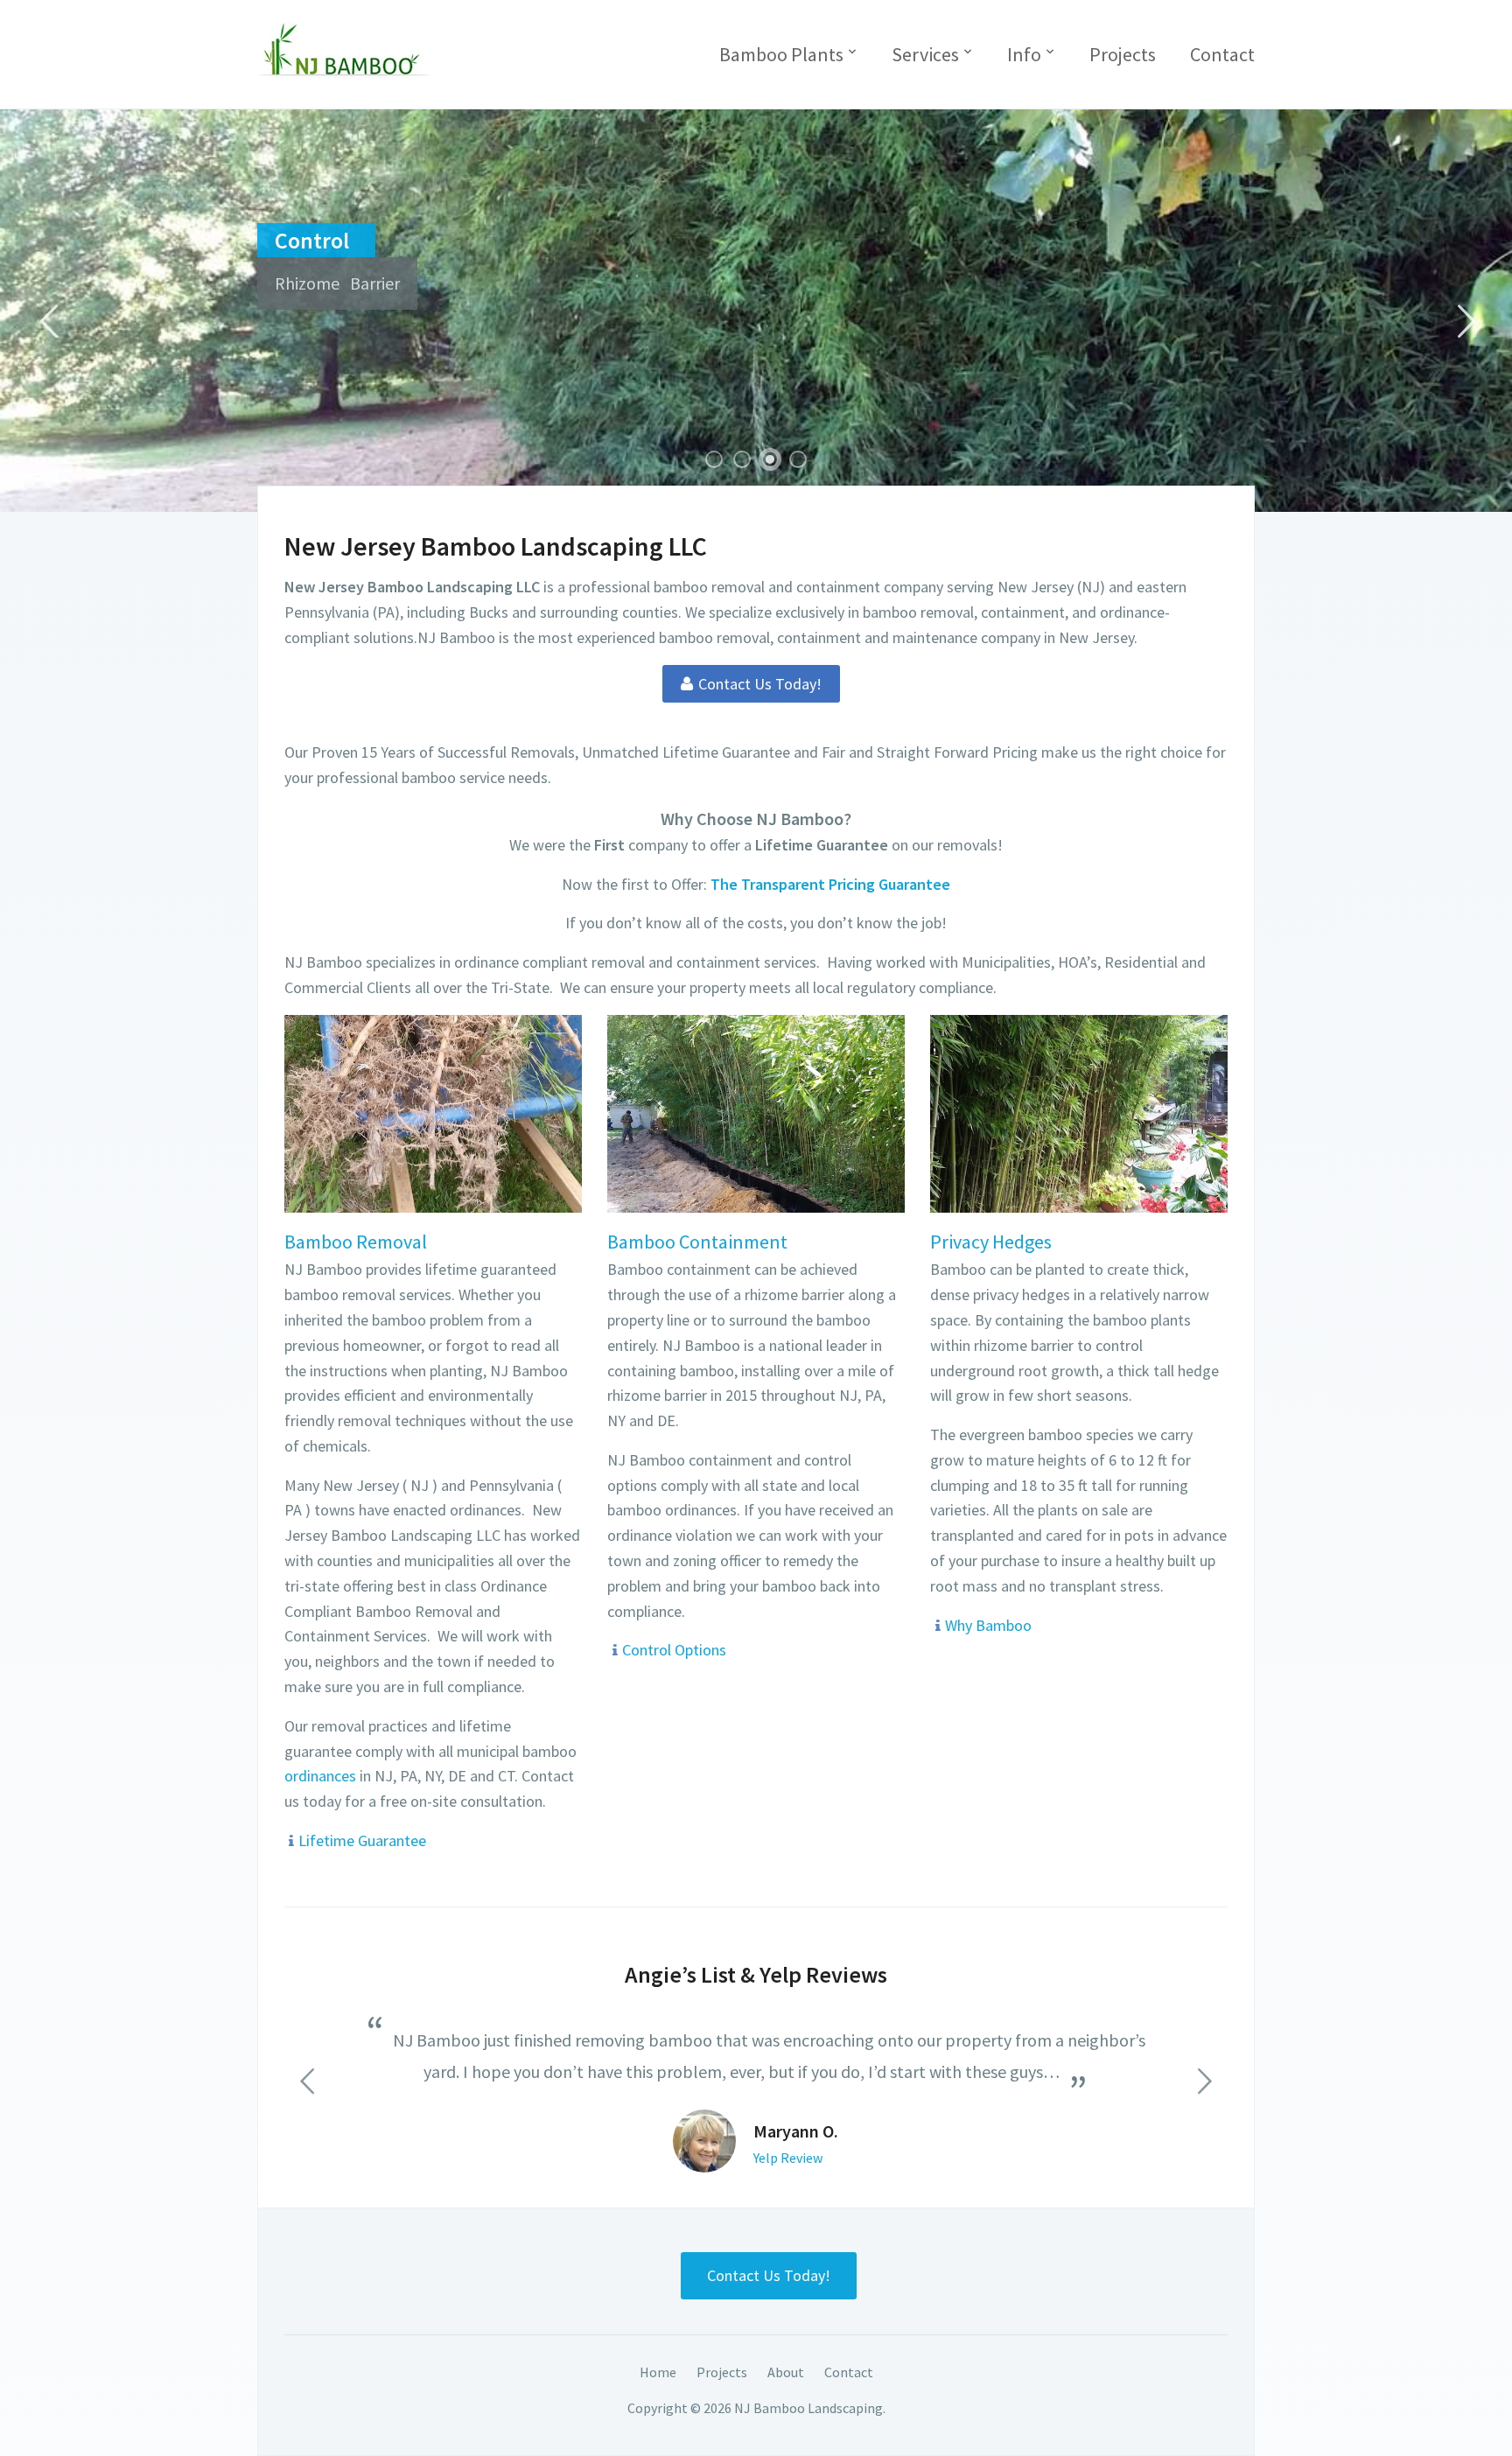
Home (658, 2372)
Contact (1222, 54)
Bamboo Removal (356, 1242)
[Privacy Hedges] (1079, 1112)
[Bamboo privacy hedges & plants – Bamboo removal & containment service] (345, 48)
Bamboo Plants (781, 54)
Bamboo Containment (697, 1242)
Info (1024, 54)
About (786, 2372)
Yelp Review (788, 2158)
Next (1464, 322)
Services (925, 54)
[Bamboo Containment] (756, 1112)
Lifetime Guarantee (362, 1840)
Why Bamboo (988, 1625)
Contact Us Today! (769, 2275)
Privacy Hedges (991, 1242)
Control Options (674, 1650)
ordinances (322, 1776)
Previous (48, 322)
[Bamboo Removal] (433, 1112)
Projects (1123, 54)
